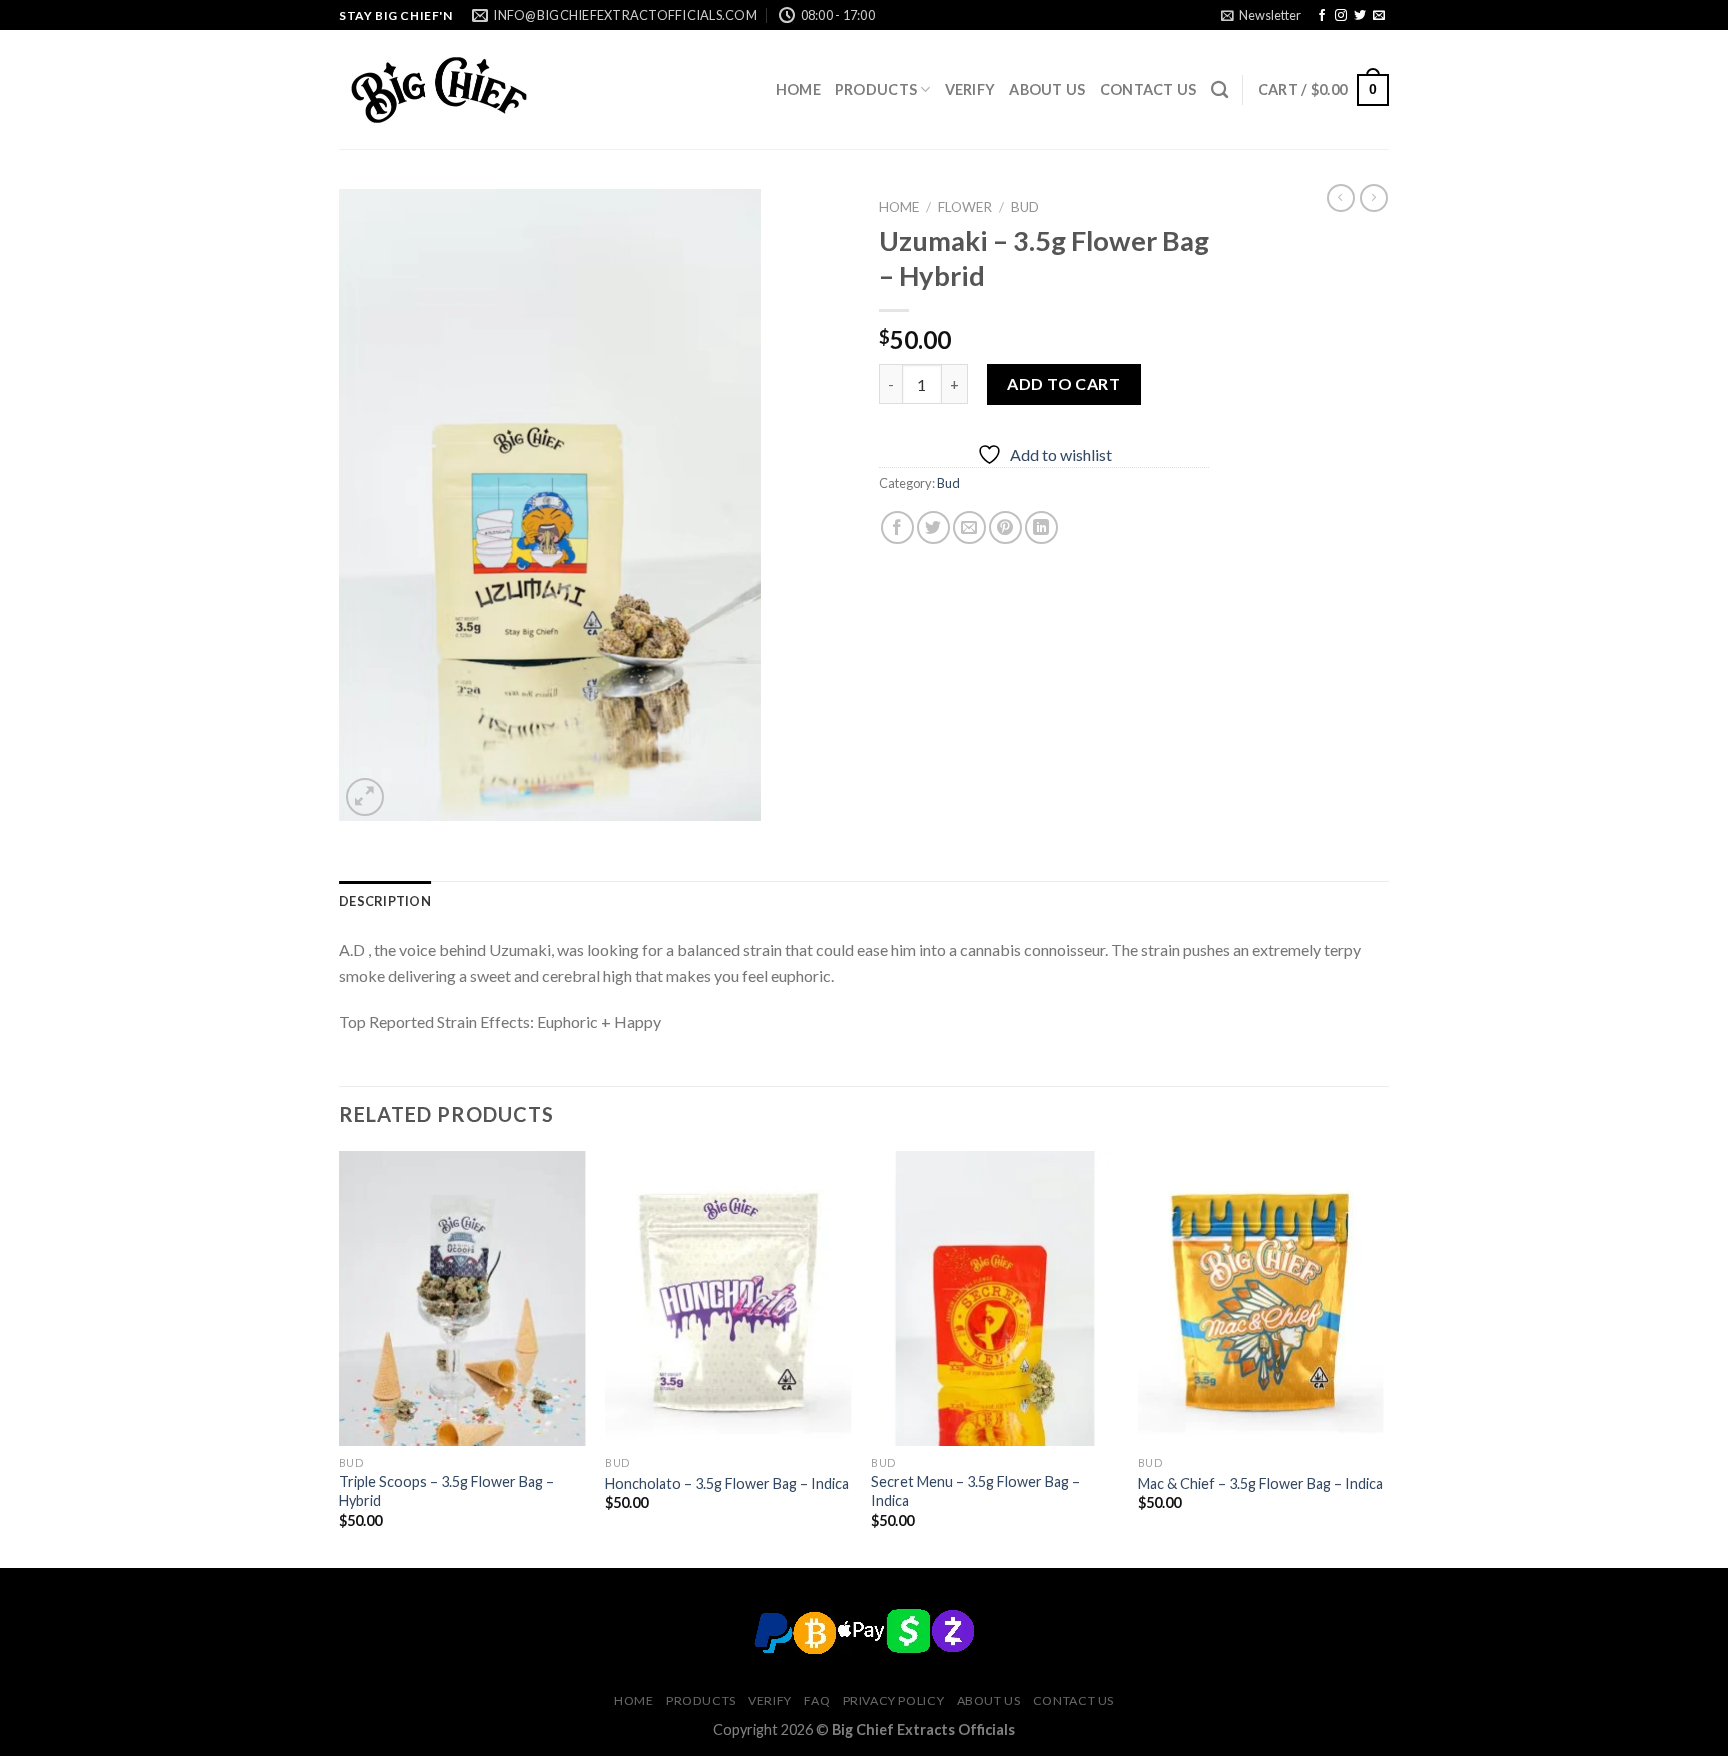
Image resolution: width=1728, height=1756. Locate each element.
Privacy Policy (894, 1700)
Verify (970, 89)
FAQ (817, 1700)
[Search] (1219, 90)
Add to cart (1063, 383)
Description (385, 901)
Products (876, 89)
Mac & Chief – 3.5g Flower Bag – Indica (1260, 1483)
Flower (965, 207)
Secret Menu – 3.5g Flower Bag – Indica (975, 1491)
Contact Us (1148, 89)
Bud (1025, 207)
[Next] (1383, 1357)
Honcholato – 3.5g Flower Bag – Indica (727, 1483)
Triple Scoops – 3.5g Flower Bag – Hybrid (446, 1491)
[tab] (385, 901)
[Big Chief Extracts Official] (439, 90)
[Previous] (340, 1357)
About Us (1047, 89)
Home (798, 89)
